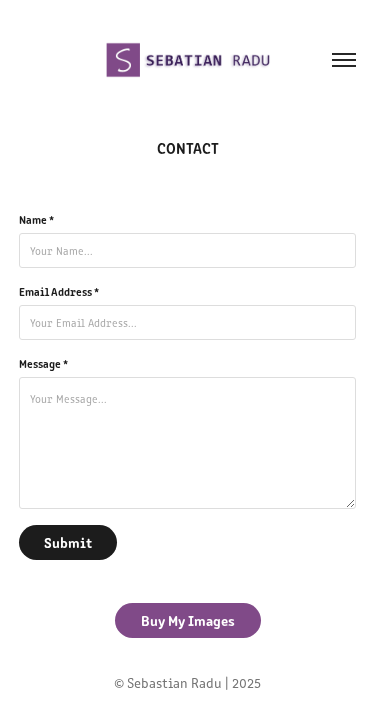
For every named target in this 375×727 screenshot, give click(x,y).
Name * (36, 219)
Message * (43, 363)
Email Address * (59, 291)
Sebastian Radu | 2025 (194, 682)
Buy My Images (188, 620)
